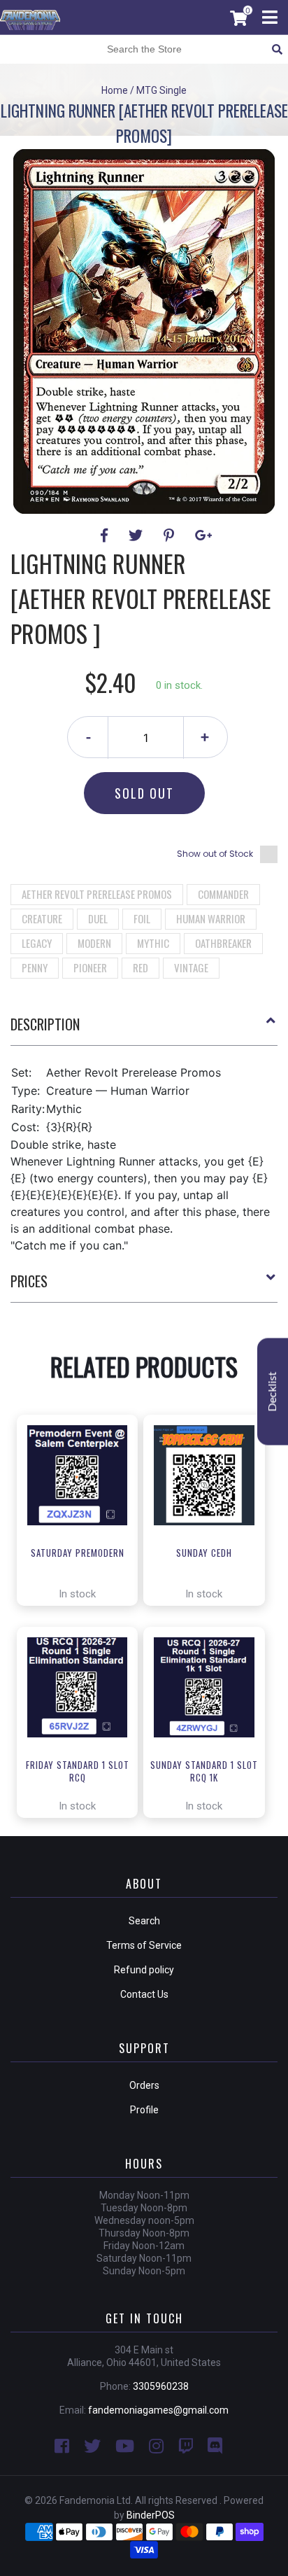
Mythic (153, 943)
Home (115, 90)
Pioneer (90, 967)
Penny (35, 967)
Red (141, 967)
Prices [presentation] (29, 1281)
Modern (94, 943)
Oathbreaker (223, 943)
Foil (142, 918)
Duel (98, 918)
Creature (42, 918)
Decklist (273, 1392)
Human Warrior (211, 918)
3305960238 (161, 2386)
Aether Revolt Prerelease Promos (97, 894)
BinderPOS (151, 2515)
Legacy (37, 943)
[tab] (144, 1030)
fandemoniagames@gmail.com (158, 2410)
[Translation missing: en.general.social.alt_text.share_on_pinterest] (171, 535)
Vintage (191, 967)
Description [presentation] (45, 1024)
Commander (223, 894)
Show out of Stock (215, 854)
